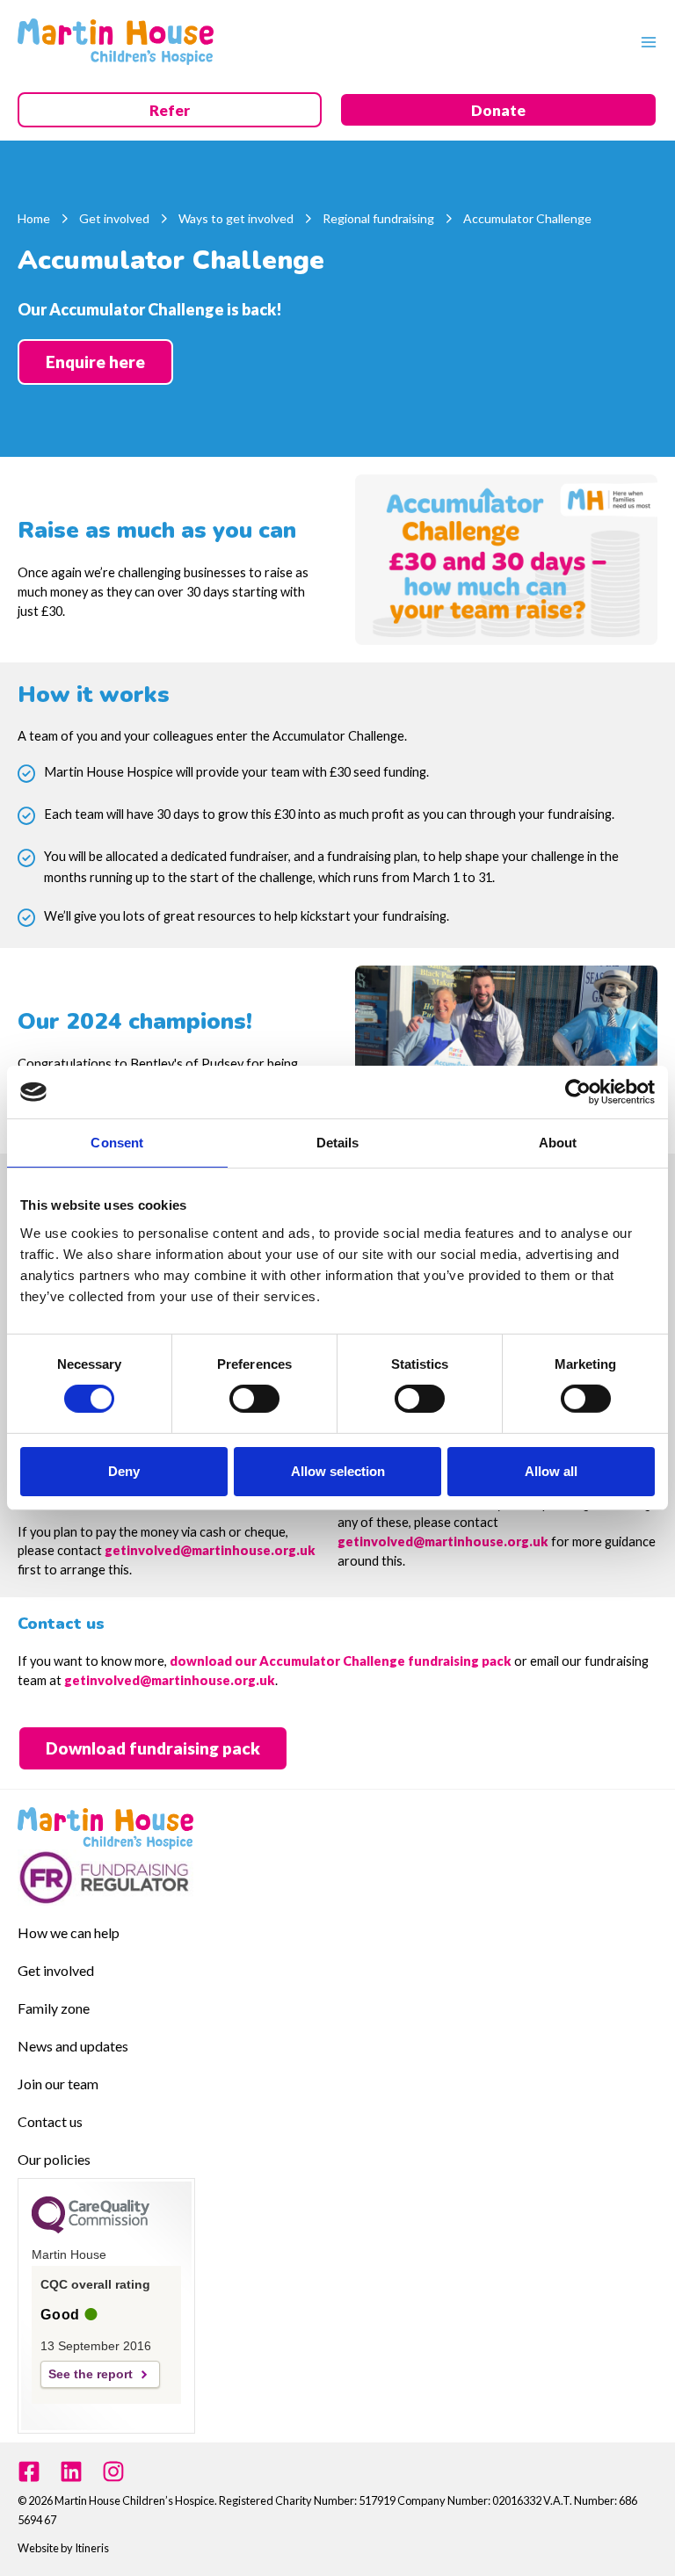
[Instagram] (113, 2471)
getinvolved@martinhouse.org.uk (210, 1550)
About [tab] (558, 1143)
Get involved (56, 1970)
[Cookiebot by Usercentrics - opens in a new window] (578, 1092)
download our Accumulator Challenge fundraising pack (342, 1661)
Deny (124, 1471)
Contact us (50, 2121)
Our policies (54, 2159)
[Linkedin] (71, 2471)
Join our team (58, 2084)
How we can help (69, 1932)
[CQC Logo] (91, 2229)
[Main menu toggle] (644, 41)
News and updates (73, 2046)
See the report (91, 2374)
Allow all (551, 1471)
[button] (170, 111)
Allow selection (338, 1471)
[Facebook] (29, 2471)
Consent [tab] (117, 1143)
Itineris (92, 2548)
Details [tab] (338, 1143)
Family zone (54, 2008)
